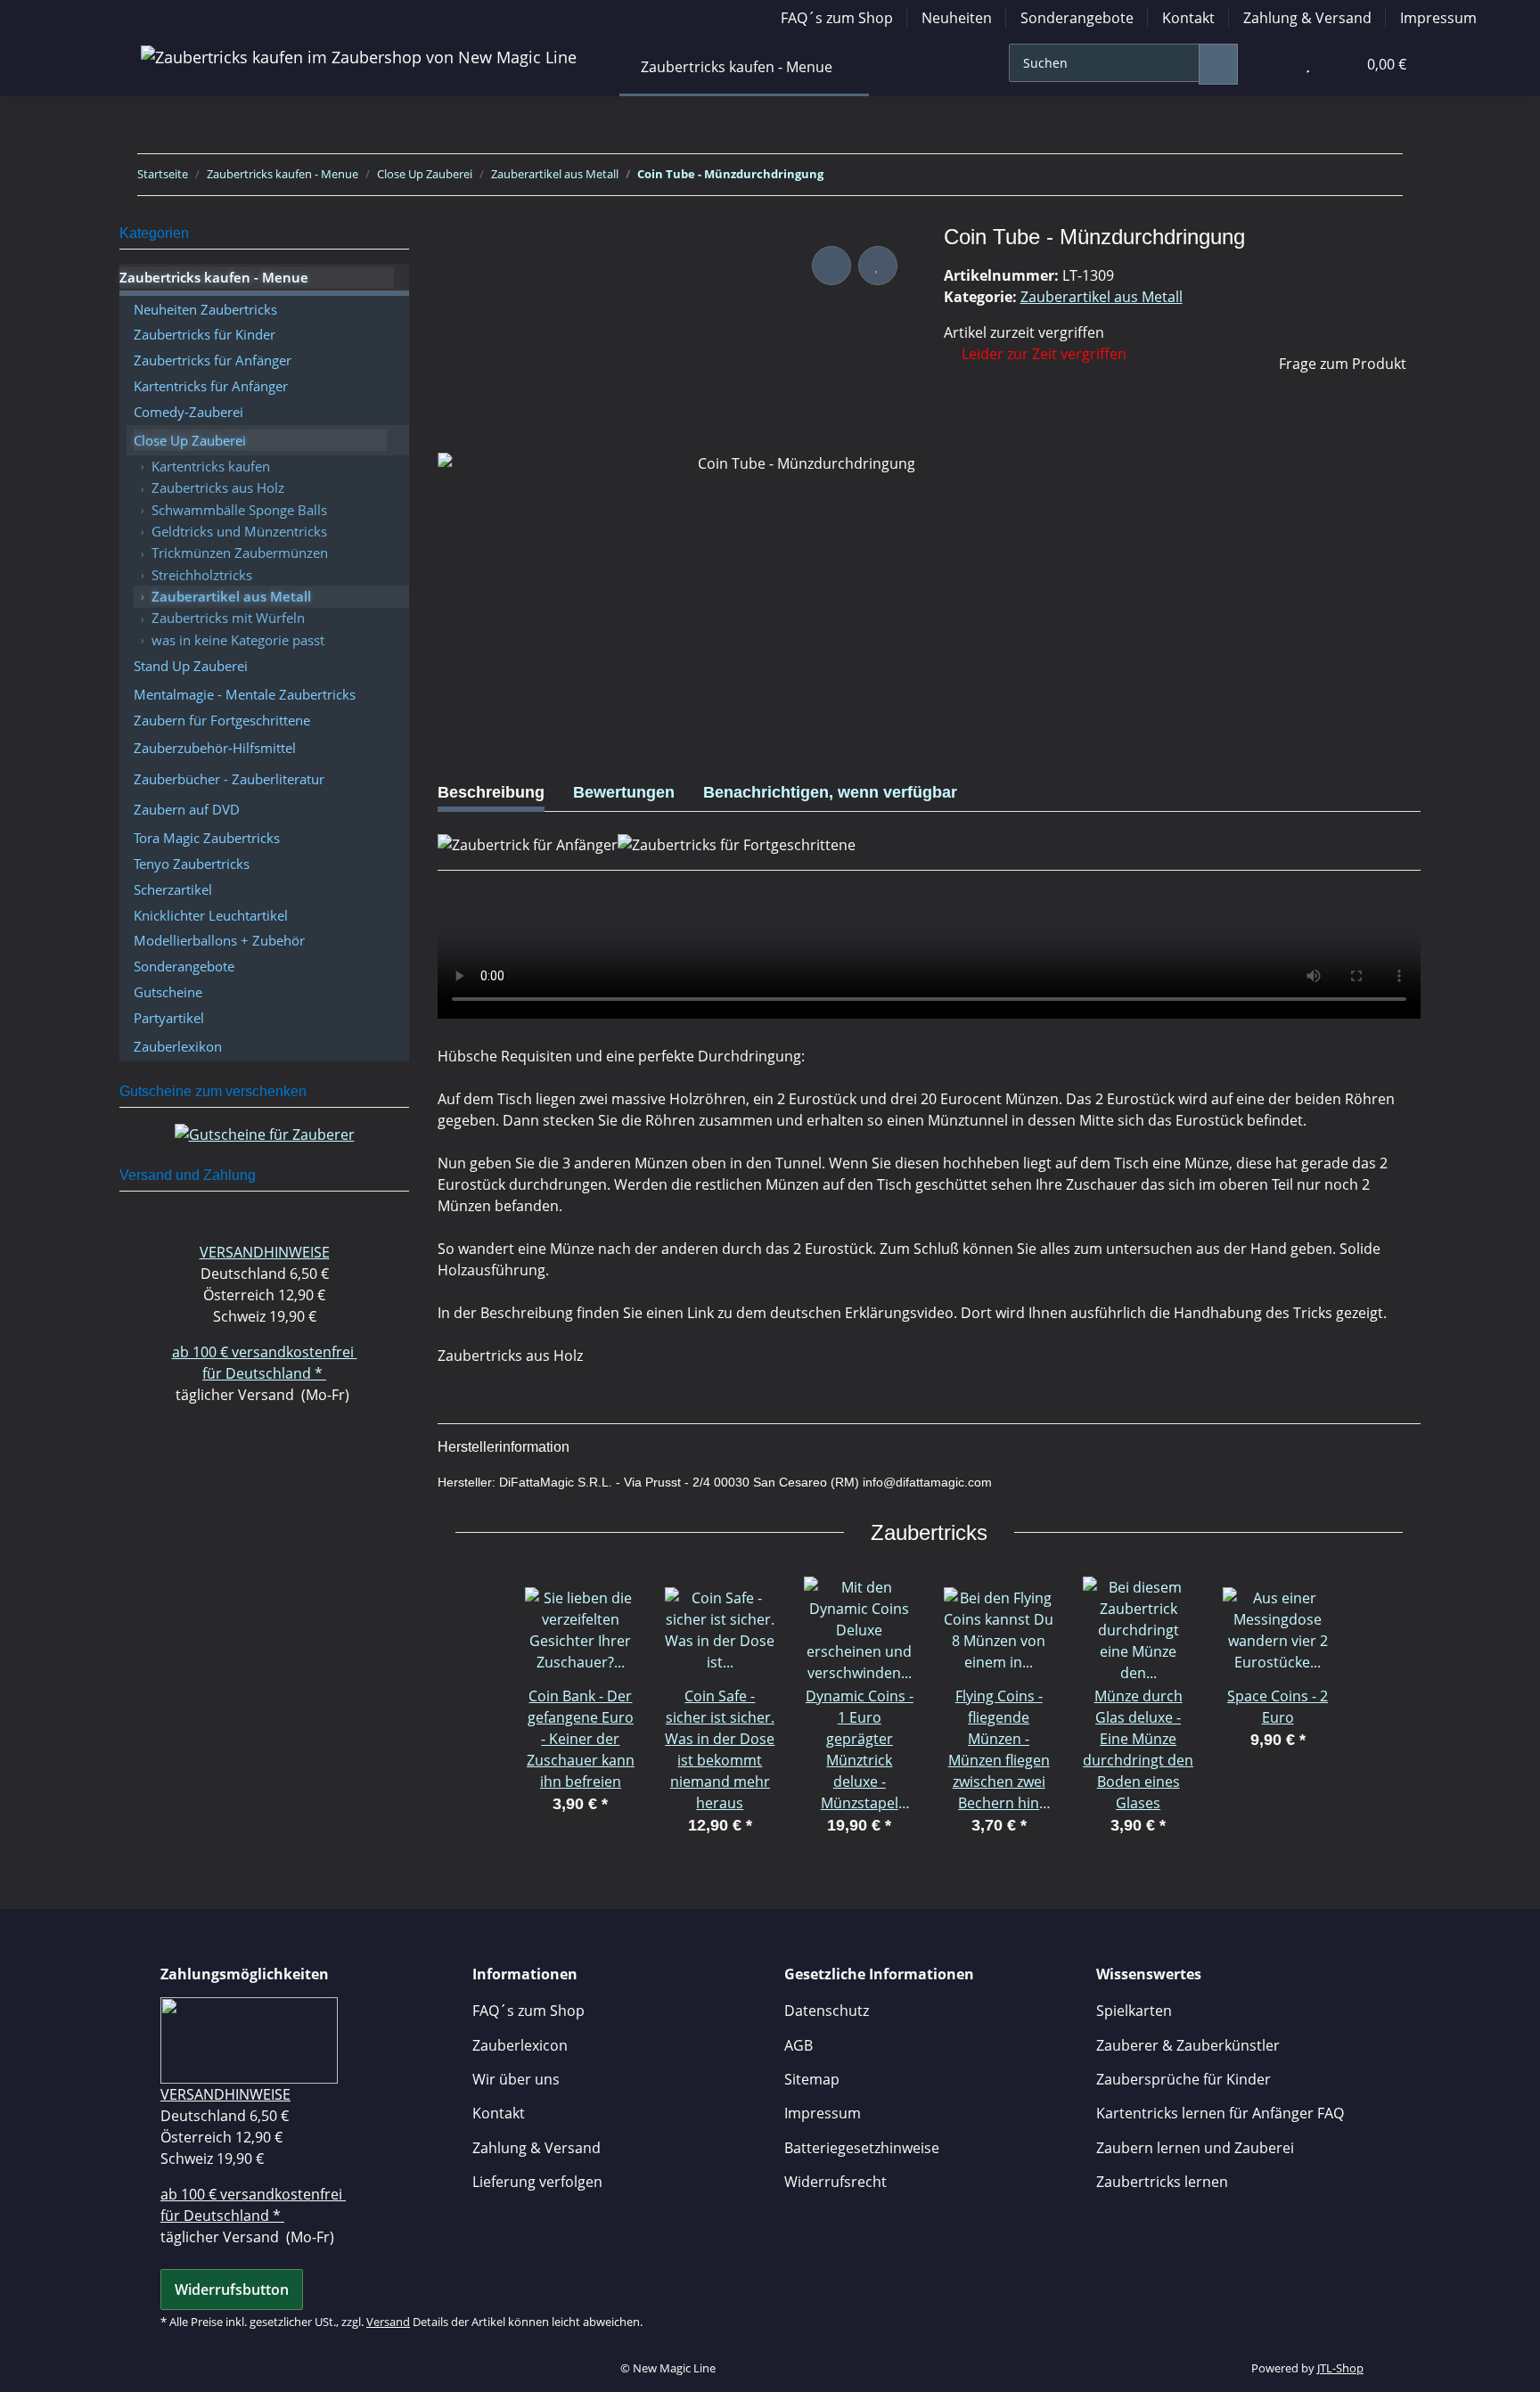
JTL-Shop (1340, 2368)
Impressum (1438, 18)
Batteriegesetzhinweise (862, 2148)
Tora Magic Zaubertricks (207, 838)
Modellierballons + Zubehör (219, 940)
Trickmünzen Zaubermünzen (240, 553)
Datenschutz (827, 2011)
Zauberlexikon (178, 1046)
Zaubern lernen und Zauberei (1195, 2148)
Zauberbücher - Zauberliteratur (229, 779)
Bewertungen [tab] (624, 792)
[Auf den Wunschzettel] (878, 266)
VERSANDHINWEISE (265, 1252)
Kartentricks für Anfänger (211, 386)
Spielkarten (1134, 2011)
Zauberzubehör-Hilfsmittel (215, 748)
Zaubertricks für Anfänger (213, 360)
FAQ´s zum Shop (837, 18)
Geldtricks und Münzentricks (239, 531)
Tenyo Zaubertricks (192, 864)
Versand (388, 2322)
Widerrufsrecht (836, 2182)
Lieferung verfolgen (537, 2182)
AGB (799, 2045)
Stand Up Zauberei (191, 666)
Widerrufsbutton (232, 2290)
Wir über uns (516, 2079)
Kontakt (1188, 18)
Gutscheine (168, 992)
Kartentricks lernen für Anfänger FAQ (1220, 2113)
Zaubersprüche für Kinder (1184, 2079)
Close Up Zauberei (190, 440)
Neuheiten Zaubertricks (205, 309)
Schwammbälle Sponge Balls (239, 510)
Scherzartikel (173, 889)
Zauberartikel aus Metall (1102, 297)
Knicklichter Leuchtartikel (211, 915)
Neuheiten (957, 18)
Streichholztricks (202, 575)
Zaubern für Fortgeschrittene (222, 720)
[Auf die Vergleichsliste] (831, 266)
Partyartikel (169, 1018)
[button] (1272, 64)
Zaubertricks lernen (1162, 2182)
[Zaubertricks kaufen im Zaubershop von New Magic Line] (359, 57)
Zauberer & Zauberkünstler (1188, 2045)
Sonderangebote (1077, 18)
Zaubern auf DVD (187, 809)
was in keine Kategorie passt (238, 640)
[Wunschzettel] (1308, 64)
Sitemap (812, 2079)
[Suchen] (1218, 64)
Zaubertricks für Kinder (205, 334)
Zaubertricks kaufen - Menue (214, 277)
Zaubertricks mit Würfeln (228, 618)
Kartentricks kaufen (211, 466)
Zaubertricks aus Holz (218, 487)
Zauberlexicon (520, 2045)
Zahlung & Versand (1307, 18)
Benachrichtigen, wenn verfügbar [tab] (830, 792)
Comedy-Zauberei (188, 412)
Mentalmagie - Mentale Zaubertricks (245, 694)
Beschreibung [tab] (491, 792)
